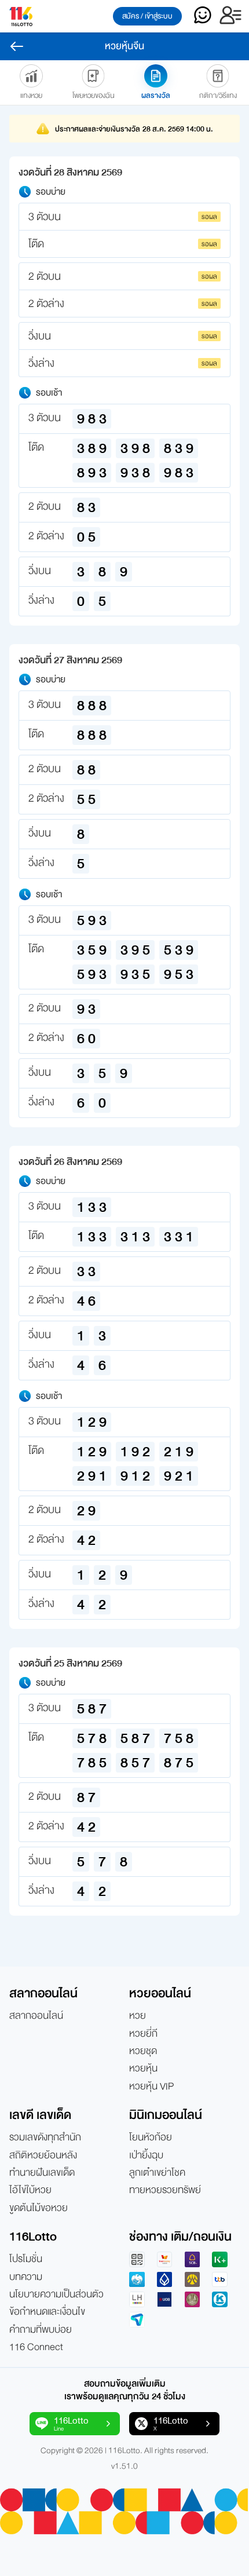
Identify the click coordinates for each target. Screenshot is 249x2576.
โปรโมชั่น (26, 2259)
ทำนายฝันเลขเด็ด (42, 2173)
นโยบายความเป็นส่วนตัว (56, 2294)
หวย (138, 2016)
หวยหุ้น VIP (151, 2087)
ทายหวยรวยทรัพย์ (165, 2190)
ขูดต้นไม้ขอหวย (39, 2208)
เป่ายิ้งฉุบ (146, 2155)
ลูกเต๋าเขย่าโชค (157, 2173)
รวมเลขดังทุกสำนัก (45, 2137)
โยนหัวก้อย (151, 2137)
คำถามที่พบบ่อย (41, 2330)
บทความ (26, 2277)
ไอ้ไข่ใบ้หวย (30, 2190)
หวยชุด (143, 2051)
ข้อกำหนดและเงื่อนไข (47, 2312)
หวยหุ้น (143, 2069)
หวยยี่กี (143, 2034)
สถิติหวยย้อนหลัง (43, 2155)
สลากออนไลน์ (36, 2016)
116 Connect (36, 2347)
